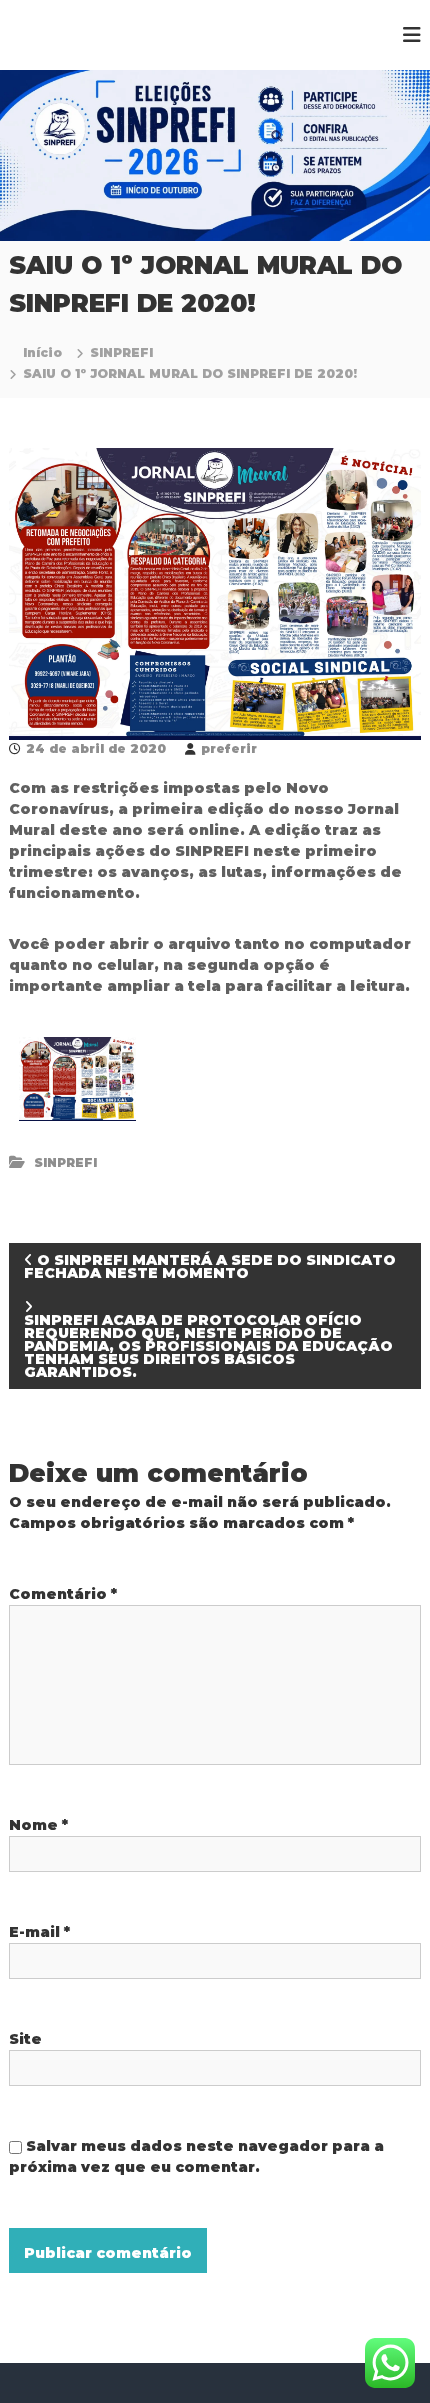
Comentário (63, 1594)
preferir (229, 748)
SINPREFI (121, 352)
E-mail (39, 1932)
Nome (38, 1825)
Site (25, 2039)
